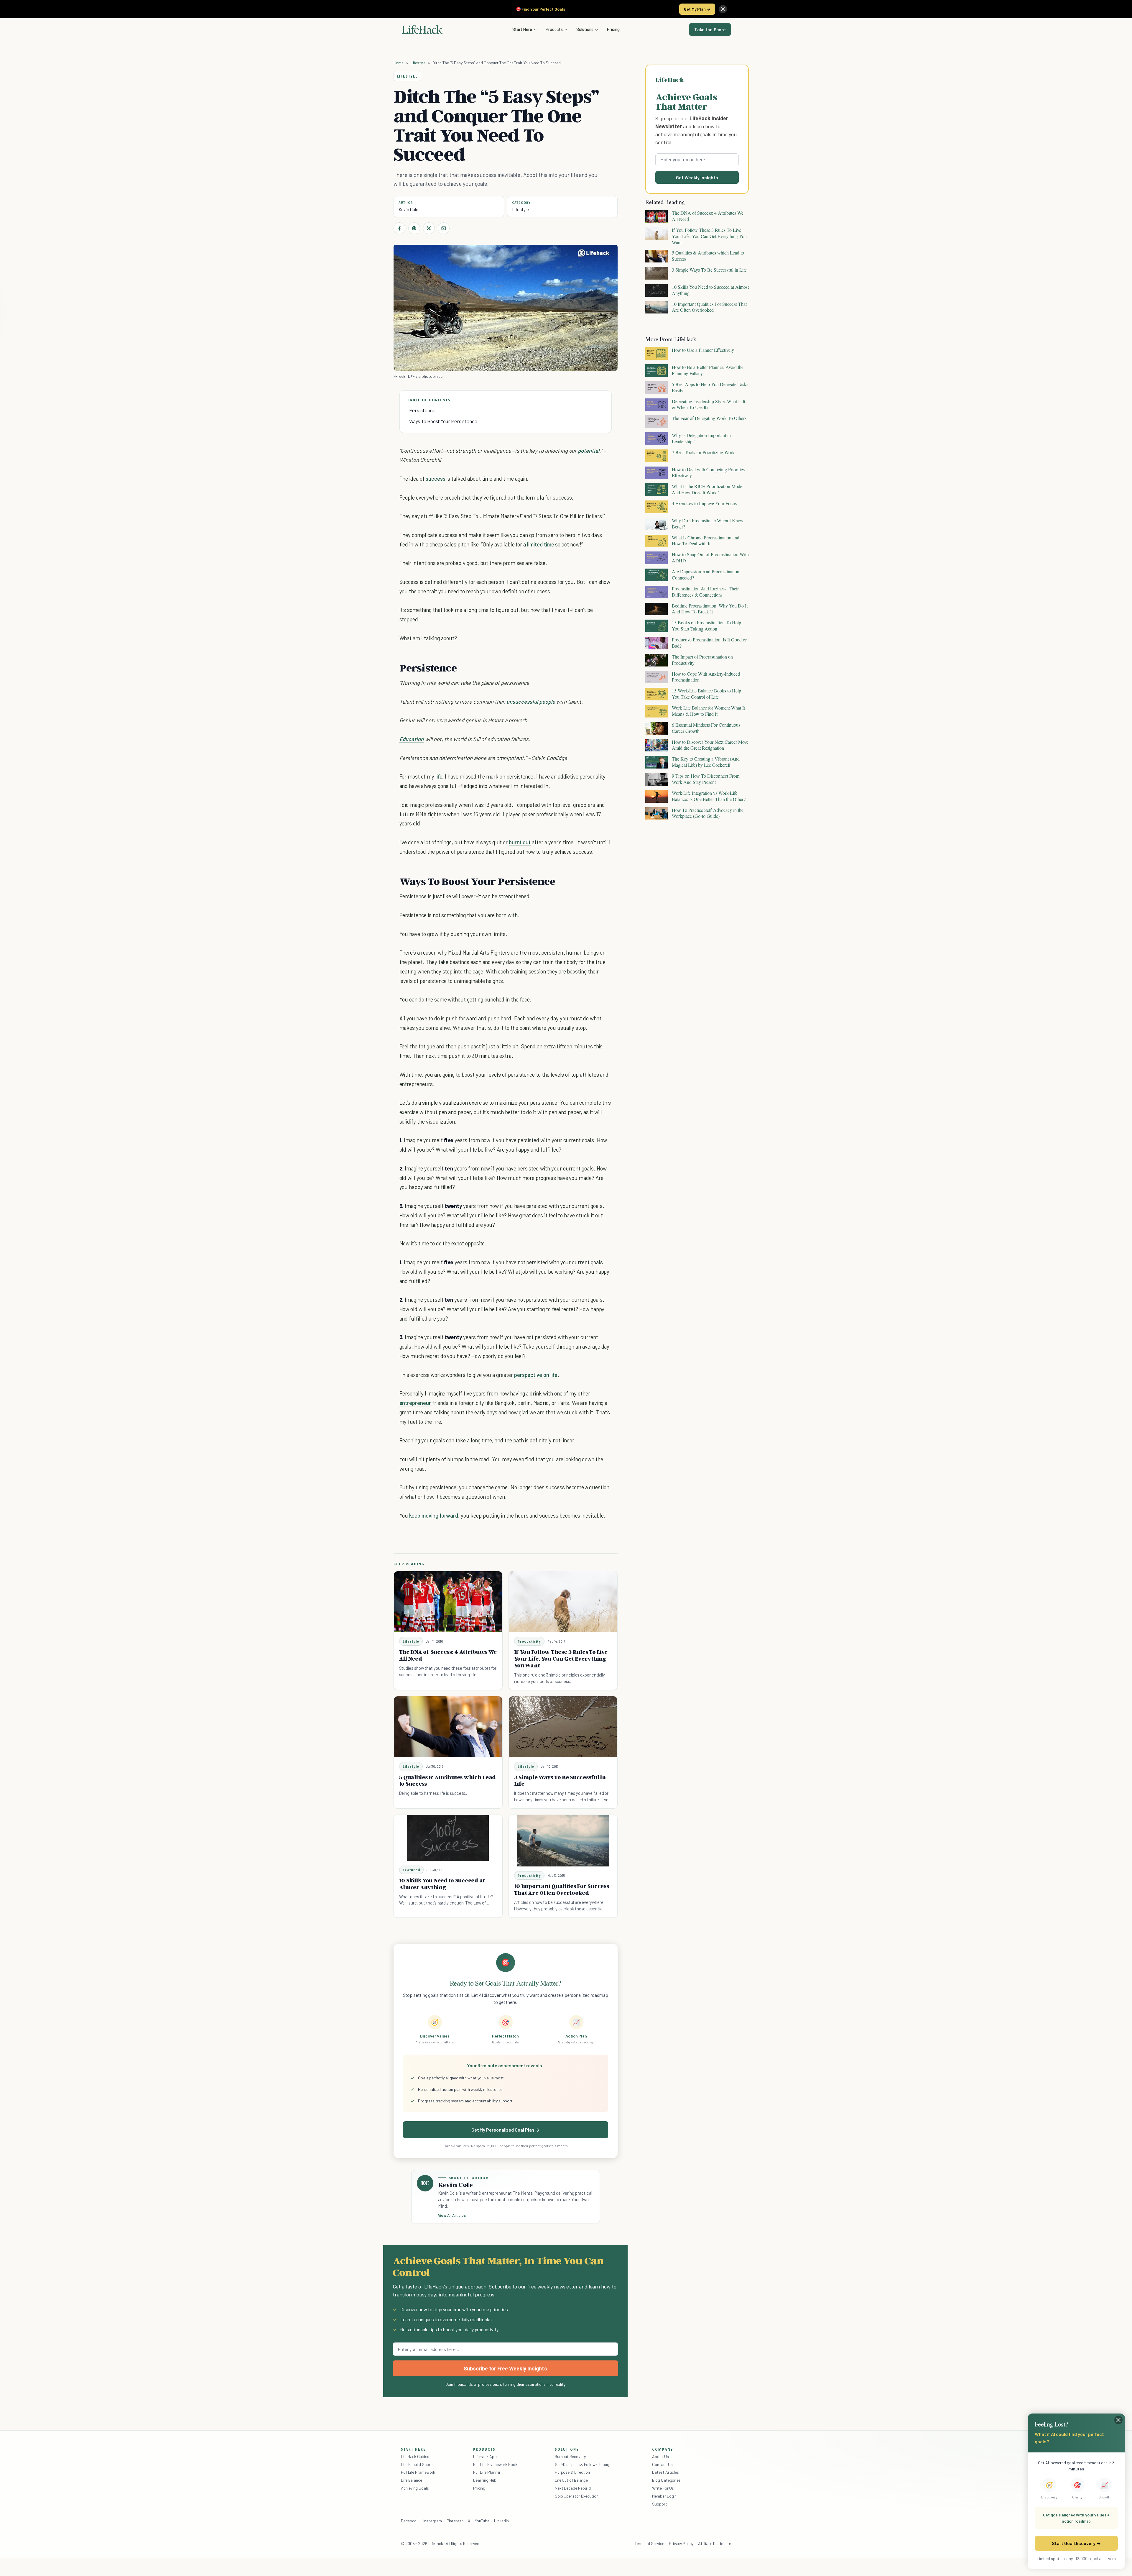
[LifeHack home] (422, 29)
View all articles (452, 2215)
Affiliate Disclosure (715, 2543)
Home (399, 63)
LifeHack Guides (415, 2456)
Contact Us (662, 2464)
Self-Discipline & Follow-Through (583, 2464)
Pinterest (455, 2521)
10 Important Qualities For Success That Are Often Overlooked (562, 1889)
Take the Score (710, 29)
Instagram (432, 2521)
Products (554, 29)
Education (412, 739)
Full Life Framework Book (495, 2464)
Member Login (664, 2496)
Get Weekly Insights (697, 177)
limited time (541, 544)
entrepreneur (415, 1403)
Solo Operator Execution (577, 2496)
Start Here (522, 29)
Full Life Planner (487, 2472)
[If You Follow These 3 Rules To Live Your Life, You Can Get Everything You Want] (563, 1602)
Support (659, 2504)
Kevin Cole (408, 209)
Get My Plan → (697, 9)
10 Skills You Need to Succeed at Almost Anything (442, 1884)
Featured (412, 1870)
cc (440, 376)
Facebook (410, 2521)
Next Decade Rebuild (573, 2488)
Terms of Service (649, 2543)
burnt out (520, 842)
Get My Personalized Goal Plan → (505, 2130)
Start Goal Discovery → (1076, 2543)
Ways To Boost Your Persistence (443, 421)
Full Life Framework (418, 2472)
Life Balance (412, 2480)
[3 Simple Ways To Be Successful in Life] (563, 1727)
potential (589, 450)
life (439, 776)
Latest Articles (665, 2472)
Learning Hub (485, 2480)
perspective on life (536, 1375)
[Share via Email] (444, 228)
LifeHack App (485, 2456)
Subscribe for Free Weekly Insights (505, 2368)
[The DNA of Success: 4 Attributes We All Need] (448, 1602)
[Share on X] (429, 228)
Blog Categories (666, 2480)
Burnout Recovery (570, 2456)
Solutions (585, 29)
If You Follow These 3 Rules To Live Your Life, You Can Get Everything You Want (561, 1659)
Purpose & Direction (572, 2472)
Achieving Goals (415, 2488)
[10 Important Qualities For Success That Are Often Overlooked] (563, 1841)
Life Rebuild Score (417, 2464)
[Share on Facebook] (399, 228)
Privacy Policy (681, 2543)
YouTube (482, 2521)
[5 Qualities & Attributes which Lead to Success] (448, 1727)
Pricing (613, 29)
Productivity (529, 1641)
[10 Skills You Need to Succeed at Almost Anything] (448, 1838)
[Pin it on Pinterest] (414, 228)
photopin (430, 376)
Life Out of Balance (571, 2480)
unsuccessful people (531, 701)
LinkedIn (501, 2521)
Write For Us (663, 2488)
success (436, 478)
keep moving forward (434, 1515)
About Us (660, 2456)
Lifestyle (418, 63)
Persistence (422, 410)
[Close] (723, 9)
